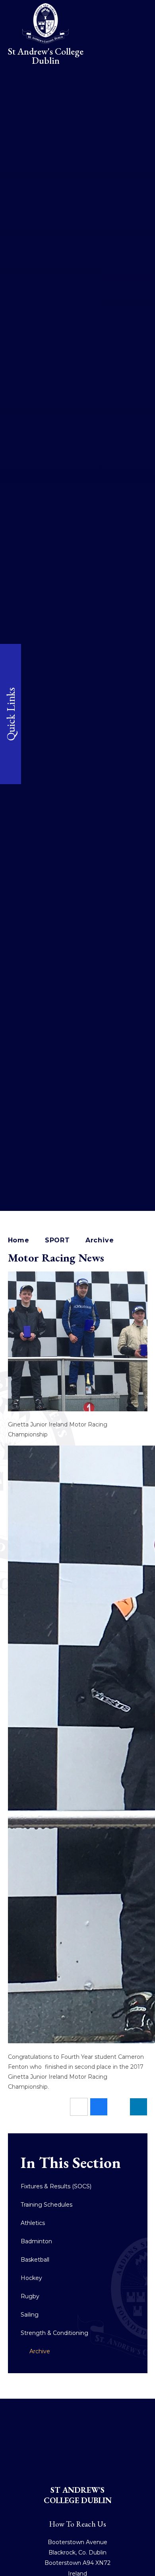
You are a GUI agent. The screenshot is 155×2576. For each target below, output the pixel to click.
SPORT (57, 1240)
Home (19, 1240)
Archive (100, 1240)
